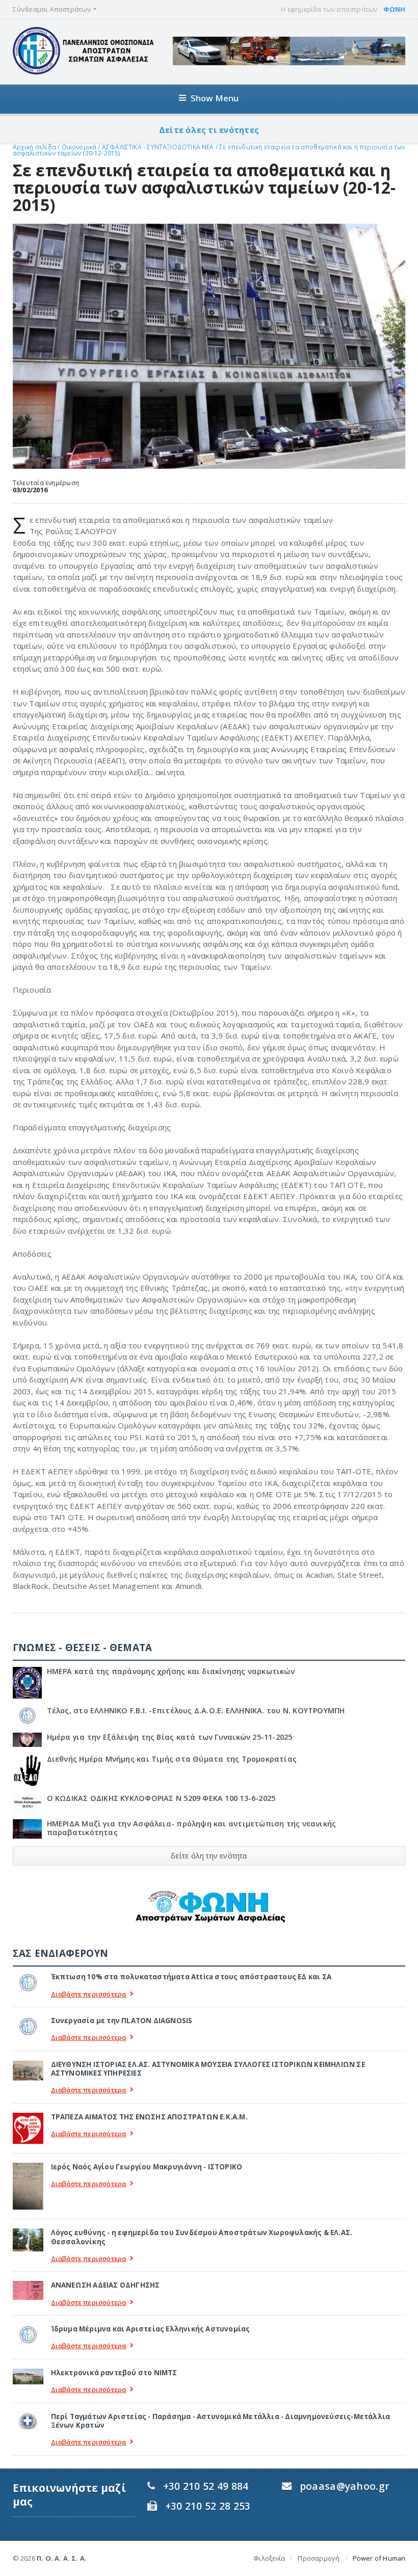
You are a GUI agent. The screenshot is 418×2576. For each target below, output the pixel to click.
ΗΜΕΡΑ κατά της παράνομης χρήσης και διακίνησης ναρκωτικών (171, 1671)
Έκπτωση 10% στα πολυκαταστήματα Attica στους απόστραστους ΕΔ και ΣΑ (191, 1977)
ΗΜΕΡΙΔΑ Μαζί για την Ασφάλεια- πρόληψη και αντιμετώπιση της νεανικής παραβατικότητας (192, 1828)
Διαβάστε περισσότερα (89, 1994)
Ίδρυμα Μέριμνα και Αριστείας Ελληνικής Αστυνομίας (151, 2329)
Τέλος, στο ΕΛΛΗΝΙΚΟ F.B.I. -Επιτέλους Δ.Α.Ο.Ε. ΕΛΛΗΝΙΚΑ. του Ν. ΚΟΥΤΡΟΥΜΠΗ (196, 1710)
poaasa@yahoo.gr (345, 2486)
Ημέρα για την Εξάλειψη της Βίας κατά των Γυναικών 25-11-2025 (170, 1737)
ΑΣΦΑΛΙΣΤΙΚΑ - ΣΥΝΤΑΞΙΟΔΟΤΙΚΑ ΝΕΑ (159, 147)
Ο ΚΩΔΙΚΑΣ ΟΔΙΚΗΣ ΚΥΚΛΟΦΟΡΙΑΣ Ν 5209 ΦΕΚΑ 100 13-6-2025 (161, 1798)
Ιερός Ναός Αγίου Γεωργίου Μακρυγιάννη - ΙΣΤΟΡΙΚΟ (147, 2167)
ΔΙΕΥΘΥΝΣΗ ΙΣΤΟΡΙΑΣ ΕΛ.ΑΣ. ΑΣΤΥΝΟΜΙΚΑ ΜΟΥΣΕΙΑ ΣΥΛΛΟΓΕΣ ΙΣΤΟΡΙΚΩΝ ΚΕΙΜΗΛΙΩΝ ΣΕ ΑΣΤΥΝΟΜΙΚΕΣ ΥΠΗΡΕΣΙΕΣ (208, 2069)
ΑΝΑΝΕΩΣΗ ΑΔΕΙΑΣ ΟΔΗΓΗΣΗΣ (106, 2285)
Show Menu (215, 98)
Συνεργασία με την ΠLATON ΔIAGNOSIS (122, 2021)
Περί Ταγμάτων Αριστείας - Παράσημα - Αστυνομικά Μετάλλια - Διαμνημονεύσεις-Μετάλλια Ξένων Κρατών (221, 2421)
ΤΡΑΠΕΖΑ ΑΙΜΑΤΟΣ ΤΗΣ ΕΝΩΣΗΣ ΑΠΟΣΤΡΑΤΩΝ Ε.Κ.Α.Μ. (149, 2117)
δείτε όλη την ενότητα (209, 1856)
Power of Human (379, 2558)
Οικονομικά (80, 147)
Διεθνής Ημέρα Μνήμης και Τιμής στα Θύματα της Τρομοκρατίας (172, 1759)
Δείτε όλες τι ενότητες (209, 130)
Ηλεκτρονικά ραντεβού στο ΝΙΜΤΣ (114, 2373)
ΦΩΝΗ (395, 9)
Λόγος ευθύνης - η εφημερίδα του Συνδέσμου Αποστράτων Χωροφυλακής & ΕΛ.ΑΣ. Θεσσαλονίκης (202, 2237)
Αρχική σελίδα (34, 147)
